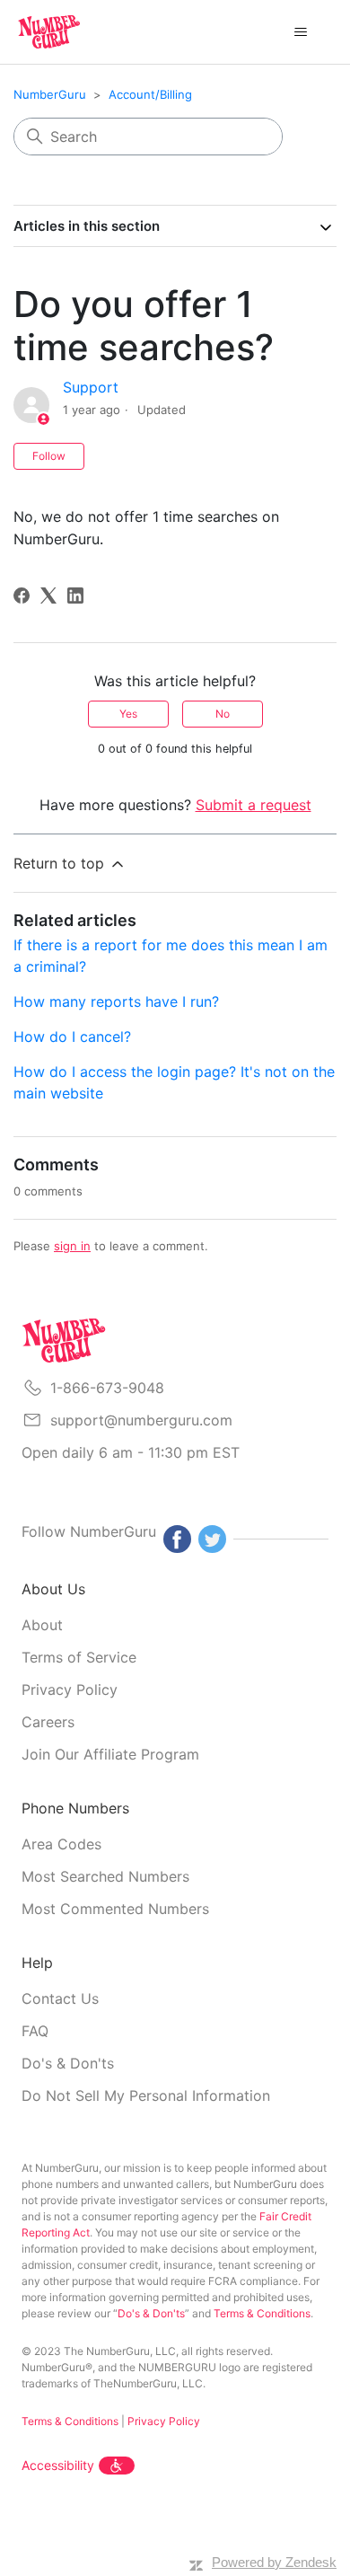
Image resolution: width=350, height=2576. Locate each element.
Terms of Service (79, 1657)
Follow (49, 456)
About (42, 1625)
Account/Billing (150, 94)
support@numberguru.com (141, 1420)
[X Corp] (48, 595)
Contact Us (60, 1998)
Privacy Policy (70, 1689)
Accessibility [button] (58, 2465)
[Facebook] (22, 595)
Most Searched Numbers (105, 1876)
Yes (128, 714)
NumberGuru (50, 94)
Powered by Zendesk (274, 2562)
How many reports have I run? (116, 1001)
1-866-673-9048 (107, 1388)
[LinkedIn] (75, 595)
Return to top (61, 863)
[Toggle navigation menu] (301, 32)
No (223, 714)
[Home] (49, 32)
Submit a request (254, 805)
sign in (72, 1246)
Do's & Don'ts (68, 2063)
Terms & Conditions (262, 2313)
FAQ (35, 2031)
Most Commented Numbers (115, 1909)
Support (91, 387)
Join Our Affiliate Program (110, 1754)
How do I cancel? (72, 1037)
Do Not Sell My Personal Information (146, 2095)
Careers (48, 1722)
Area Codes (61, 1844)
